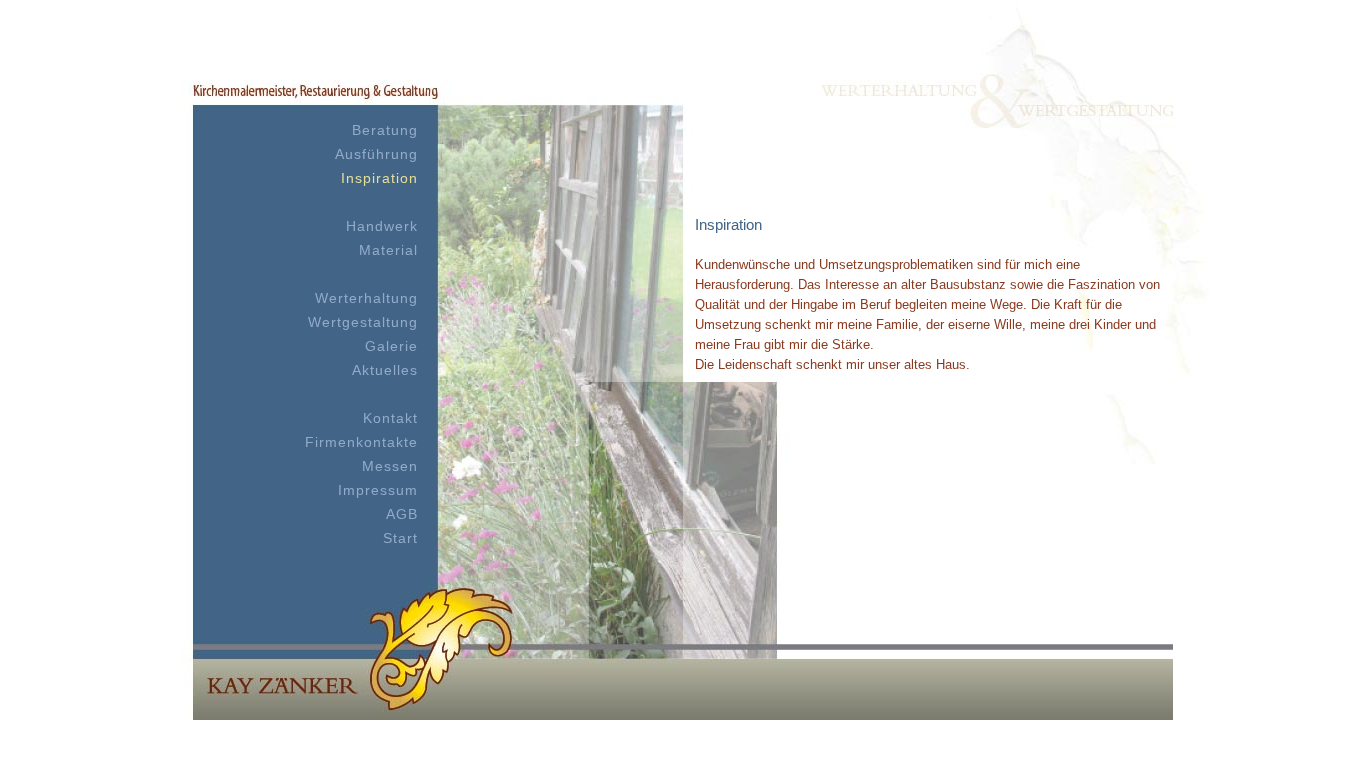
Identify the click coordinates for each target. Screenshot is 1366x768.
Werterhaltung (366, 298)
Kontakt (390, 418)
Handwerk (382, 226)
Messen (390, 466)
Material (388, 250)
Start (400, 538)
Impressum (378, 490)
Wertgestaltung (363, 322)
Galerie (391, 346)
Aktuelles (385, 370)
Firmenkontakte (361, 442)
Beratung (385, 130)
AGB (402, 514)
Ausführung (376, 154)
